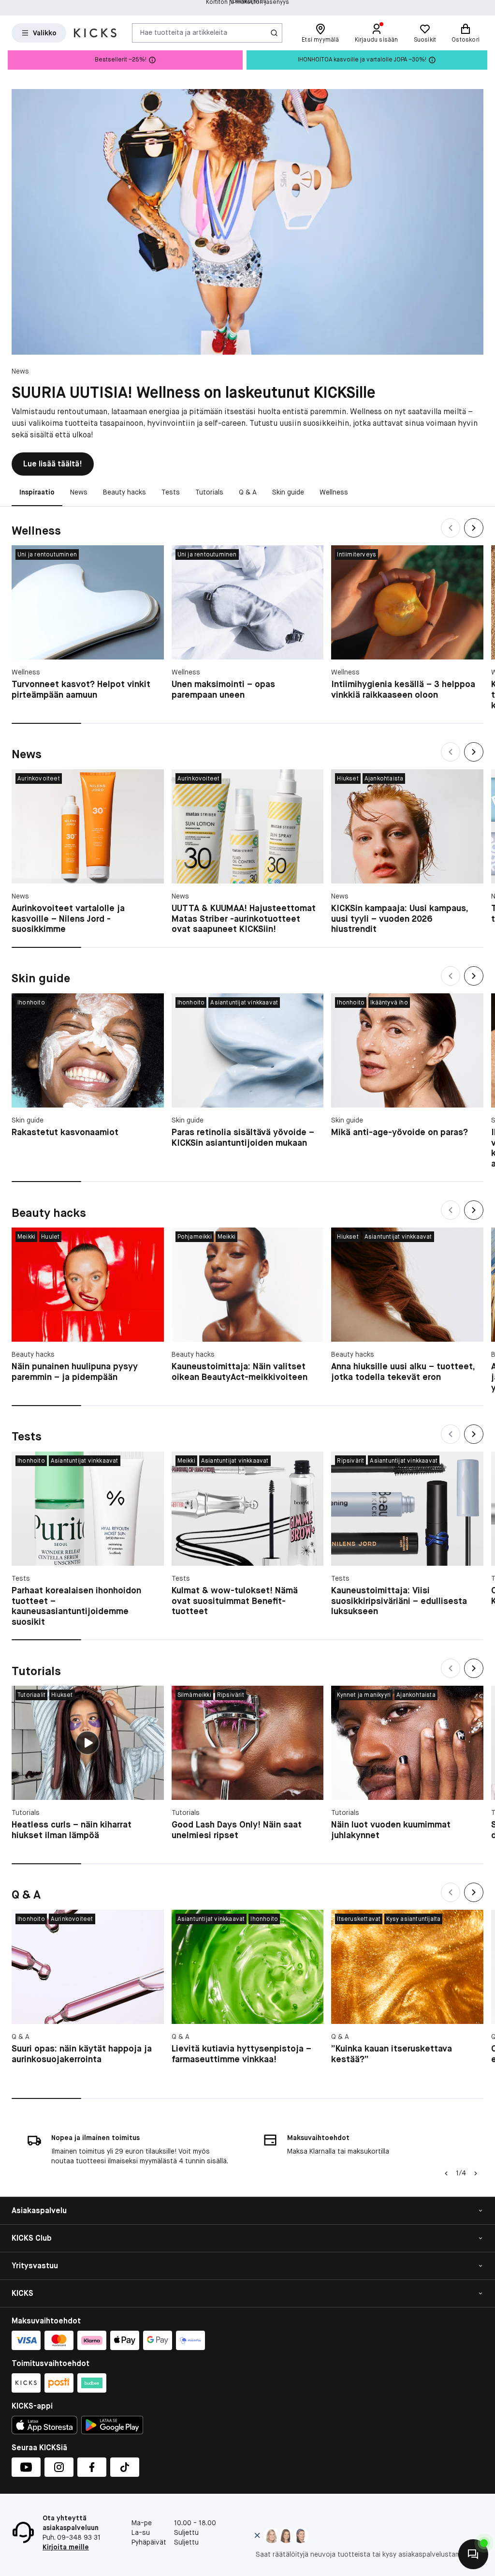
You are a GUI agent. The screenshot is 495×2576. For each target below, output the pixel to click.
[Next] (474, 528)
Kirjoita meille (66, 2547)
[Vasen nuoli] (445, 2173)
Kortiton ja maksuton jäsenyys (247, 8)
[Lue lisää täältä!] (247, 222)
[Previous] (451, 528)
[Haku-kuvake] (274, 33)
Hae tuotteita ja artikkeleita (184, 32)
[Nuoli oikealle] (476, 2173)
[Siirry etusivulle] (95, 33)
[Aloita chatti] (473, 2554)
